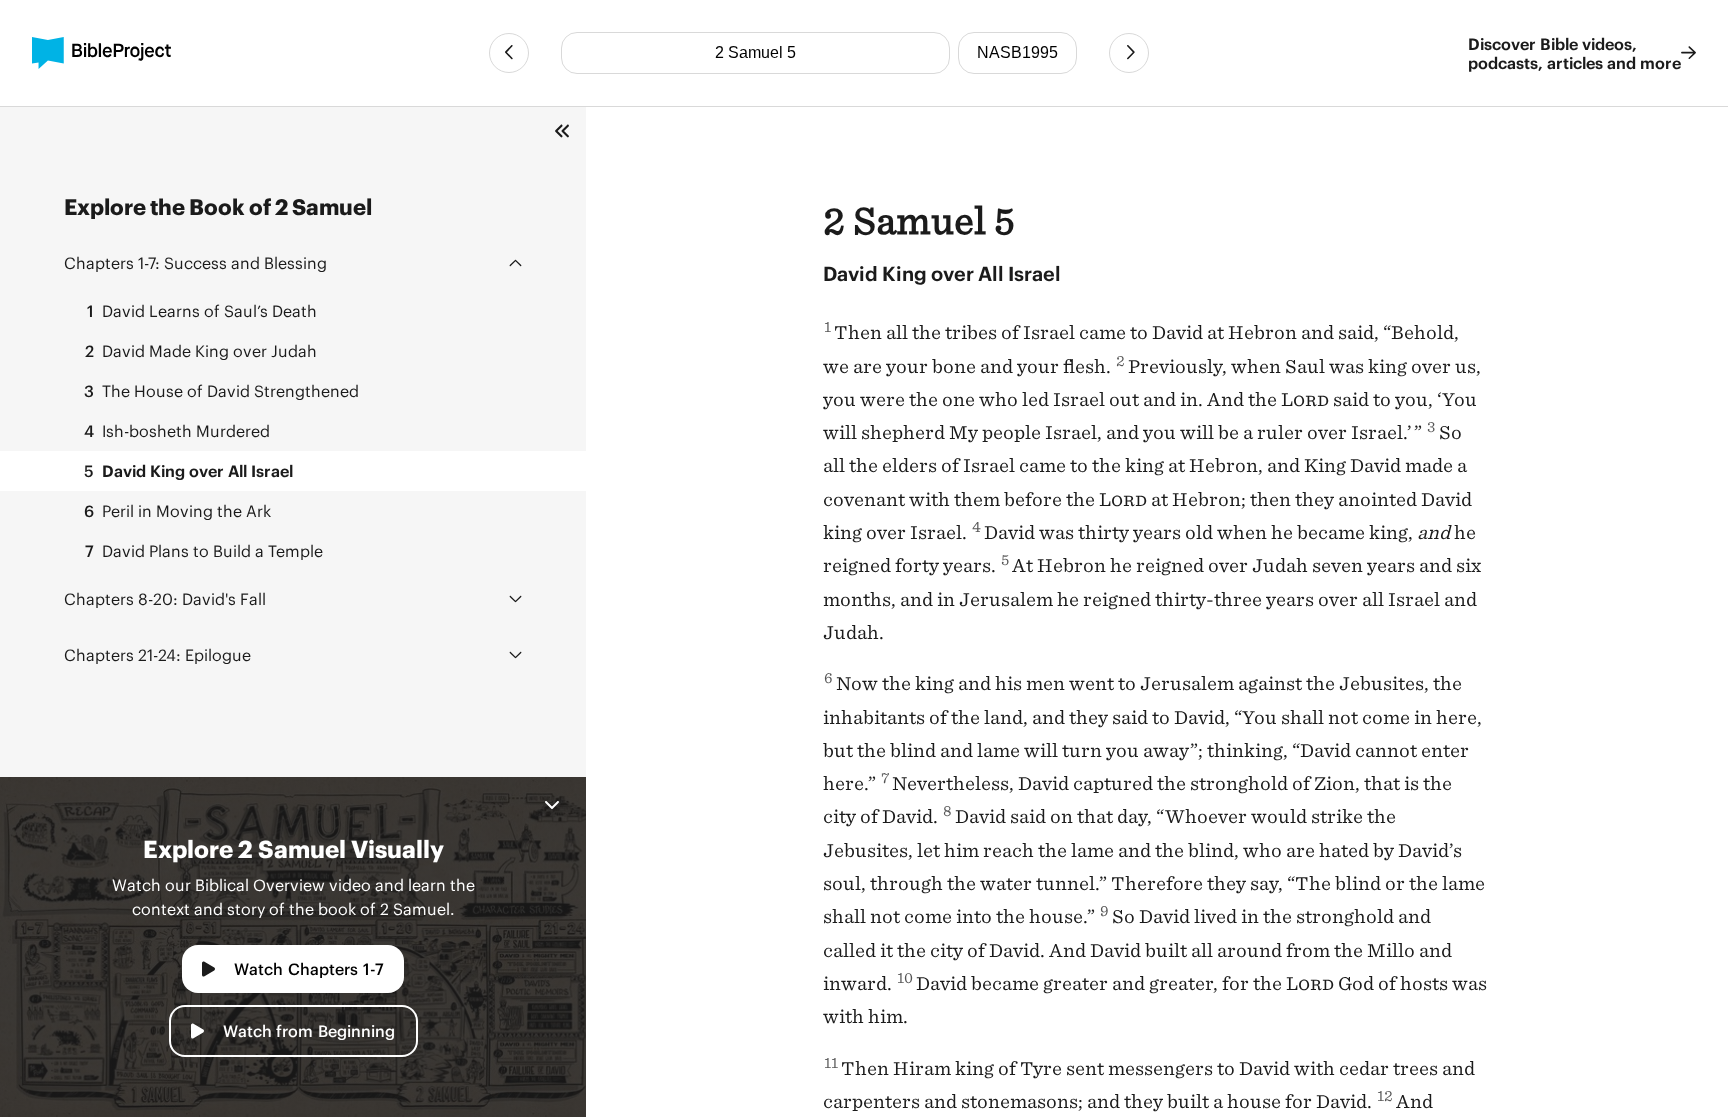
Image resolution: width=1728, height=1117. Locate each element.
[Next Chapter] (1129, 53)
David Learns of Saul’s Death (202, 310)
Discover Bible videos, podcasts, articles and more (1574, 53)
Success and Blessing (195, 262)
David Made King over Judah (201, 350)
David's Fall (165, 598)
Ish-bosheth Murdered (177, 430)
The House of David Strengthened (221, 390)
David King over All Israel (188, 470)
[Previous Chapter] (509, 53)
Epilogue (157, 654)
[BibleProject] (101, 53)
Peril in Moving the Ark (177, 510)
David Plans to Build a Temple (204, 550)
